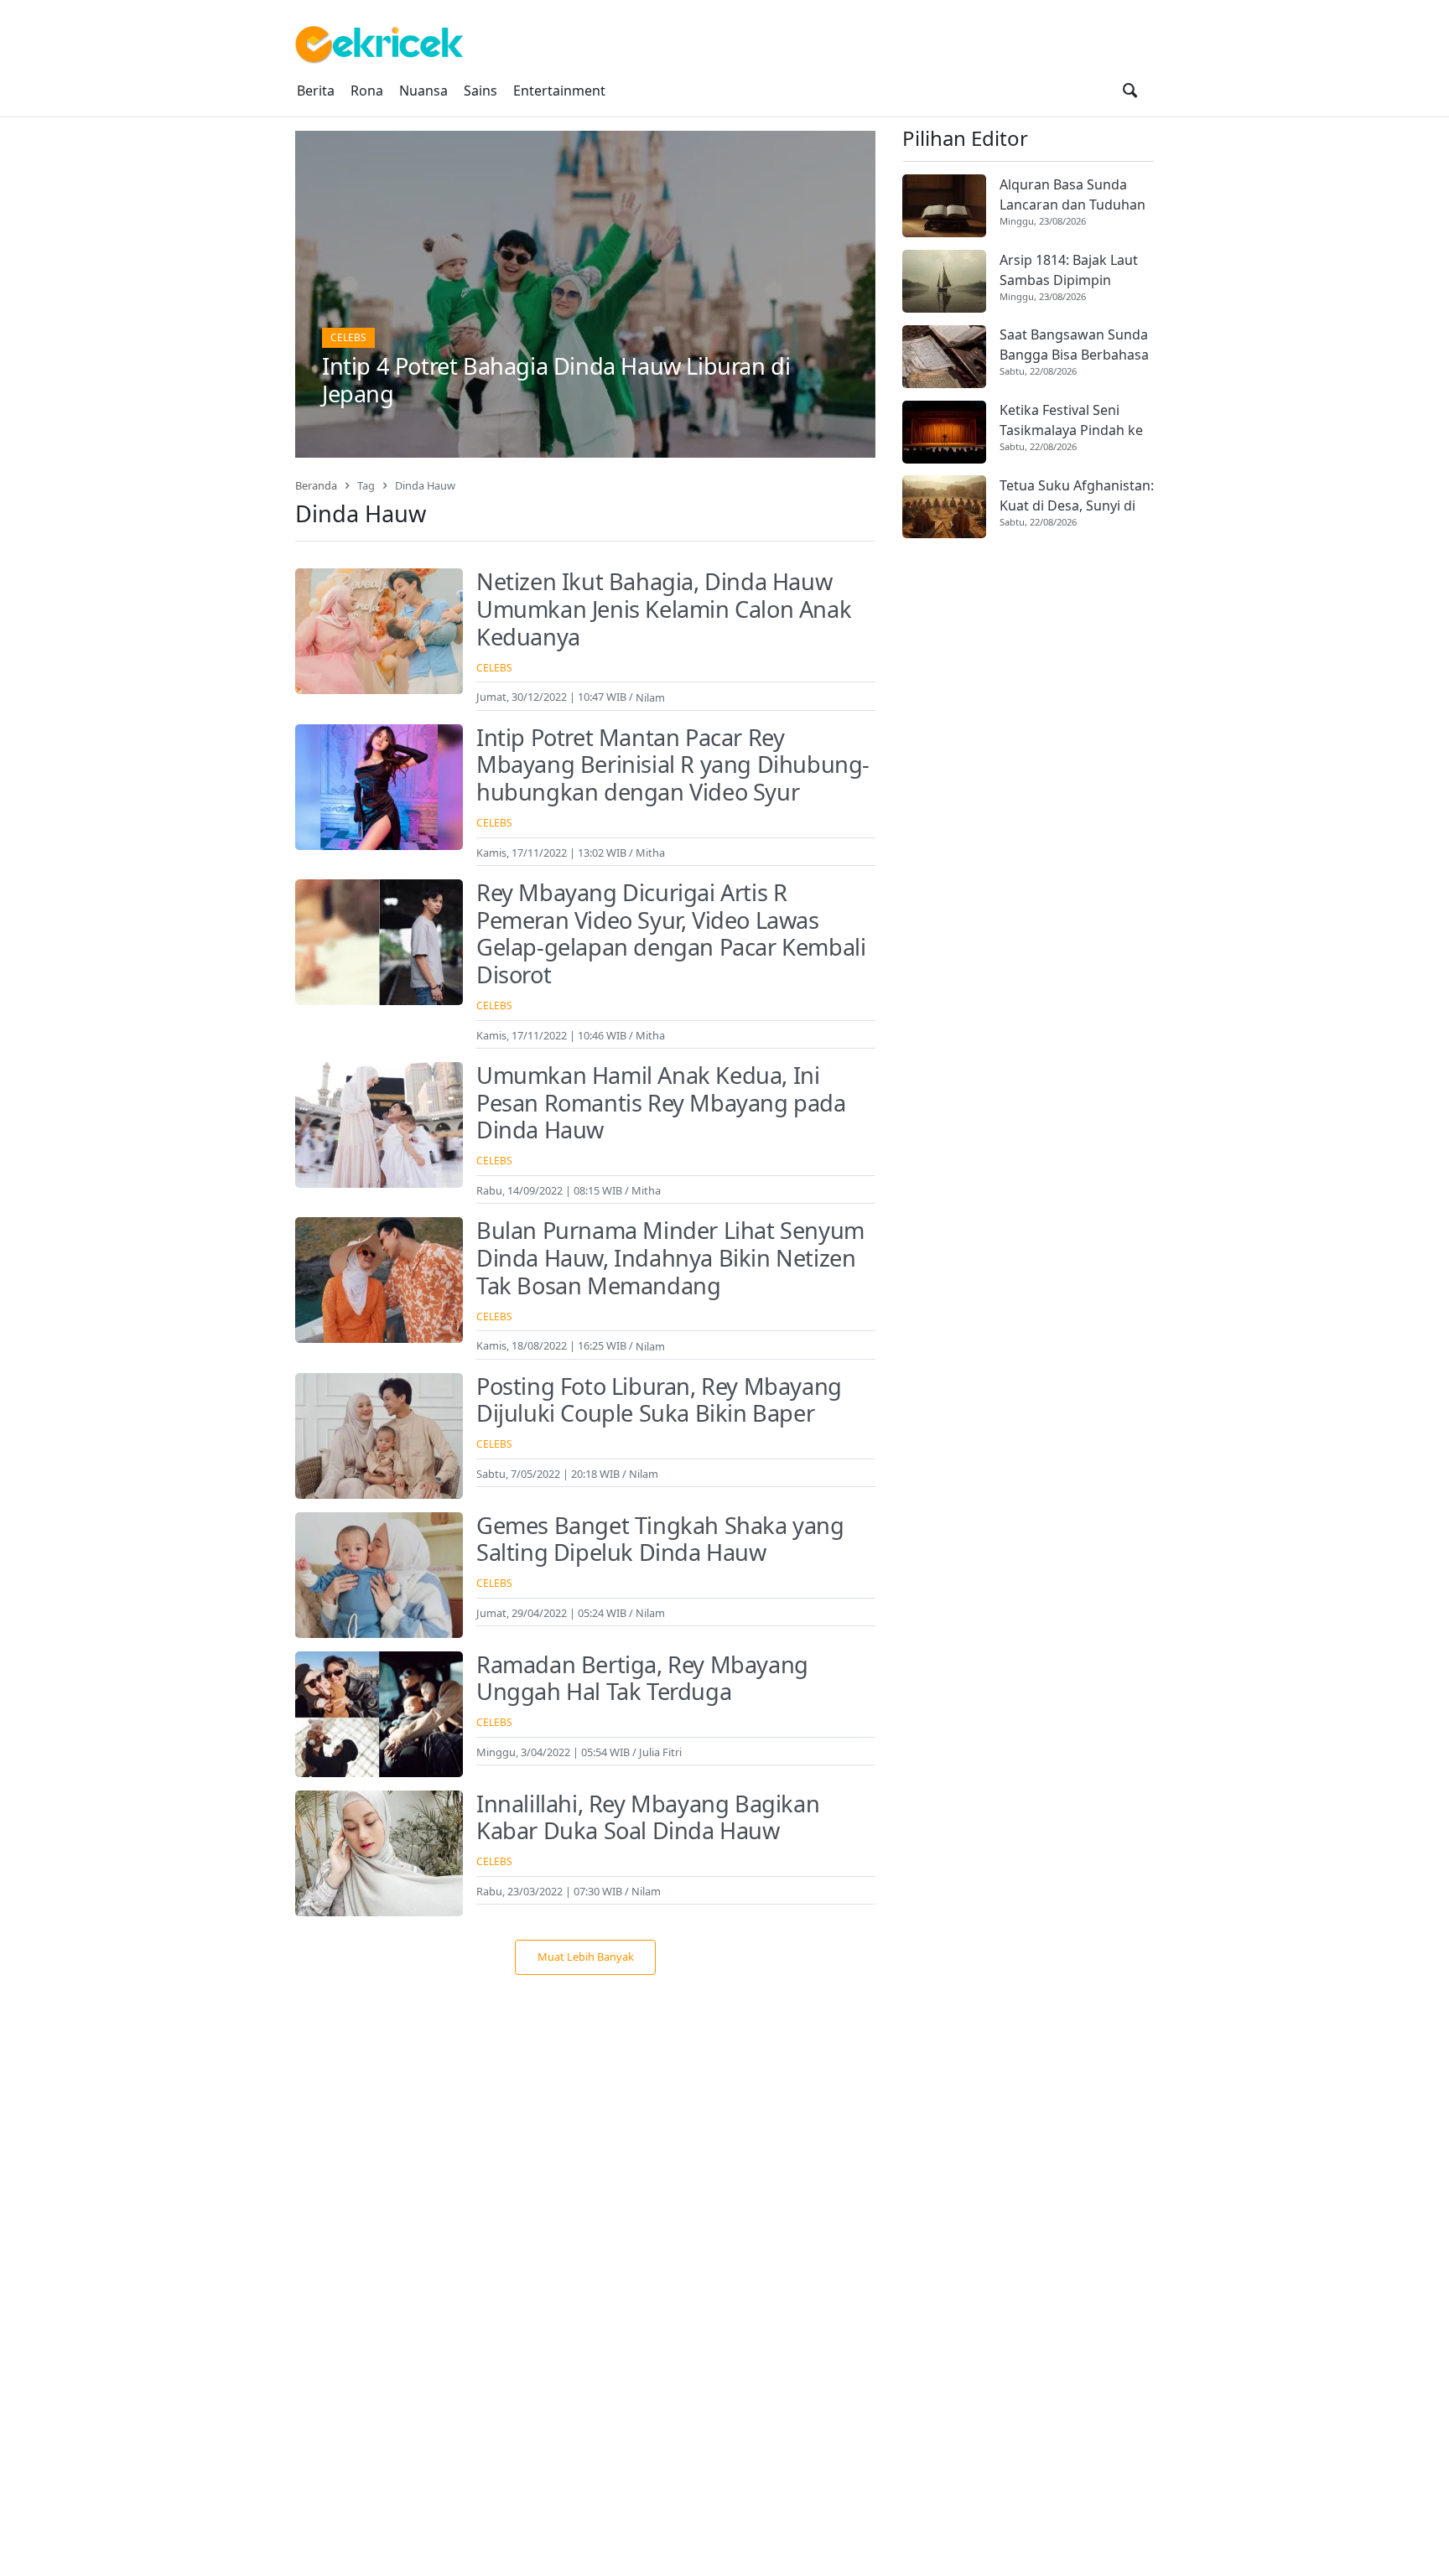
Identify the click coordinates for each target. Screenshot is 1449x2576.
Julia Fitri (660, 1752)
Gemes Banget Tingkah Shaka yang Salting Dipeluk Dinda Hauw (660, 1539)
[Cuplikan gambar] (944, 206)
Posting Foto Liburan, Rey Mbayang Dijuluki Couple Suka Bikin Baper (659, 1400)
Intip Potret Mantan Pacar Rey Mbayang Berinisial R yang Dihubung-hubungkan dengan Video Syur (673, 765)
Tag (366, 485)
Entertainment (559, 91)
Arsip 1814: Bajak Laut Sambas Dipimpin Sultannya (1069, 270)
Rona (367, 91)
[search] (1130, 91)
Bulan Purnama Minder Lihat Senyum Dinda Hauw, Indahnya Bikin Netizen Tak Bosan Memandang (670, 1257)
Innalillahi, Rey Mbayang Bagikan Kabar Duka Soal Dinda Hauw (648, 1817)
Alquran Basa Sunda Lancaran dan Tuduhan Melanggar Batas (1072, 195)
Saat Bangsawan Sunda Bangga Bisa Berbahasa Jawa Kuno (1074, 346)
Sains (480, 91)
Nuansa (423, 91)
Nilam (650, 697)
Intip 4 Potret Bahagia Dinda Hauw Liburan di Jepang (556, 380)
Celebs (348, 337)
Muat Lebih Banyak (586, 1957)
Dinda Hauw (425, 485)
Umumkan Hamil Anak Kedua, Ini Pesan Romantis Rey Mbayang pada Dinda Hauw (661, 1102)
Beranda (316, 485)
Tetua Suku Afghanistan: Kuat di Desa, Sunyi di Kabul (1077, 496)
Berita (316, 91)
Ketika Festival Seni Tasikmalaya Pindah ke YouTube (1071, 421)
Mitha (650, 853)
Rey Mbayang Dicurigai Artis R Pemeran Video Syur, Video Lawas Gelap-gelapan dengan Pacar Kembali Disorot (671, 933)
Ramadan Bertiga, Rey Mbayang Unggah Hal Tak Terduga (642, 1678)
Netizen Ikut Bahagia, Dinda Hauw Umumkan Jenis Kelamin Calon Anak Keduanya (664, 609)
